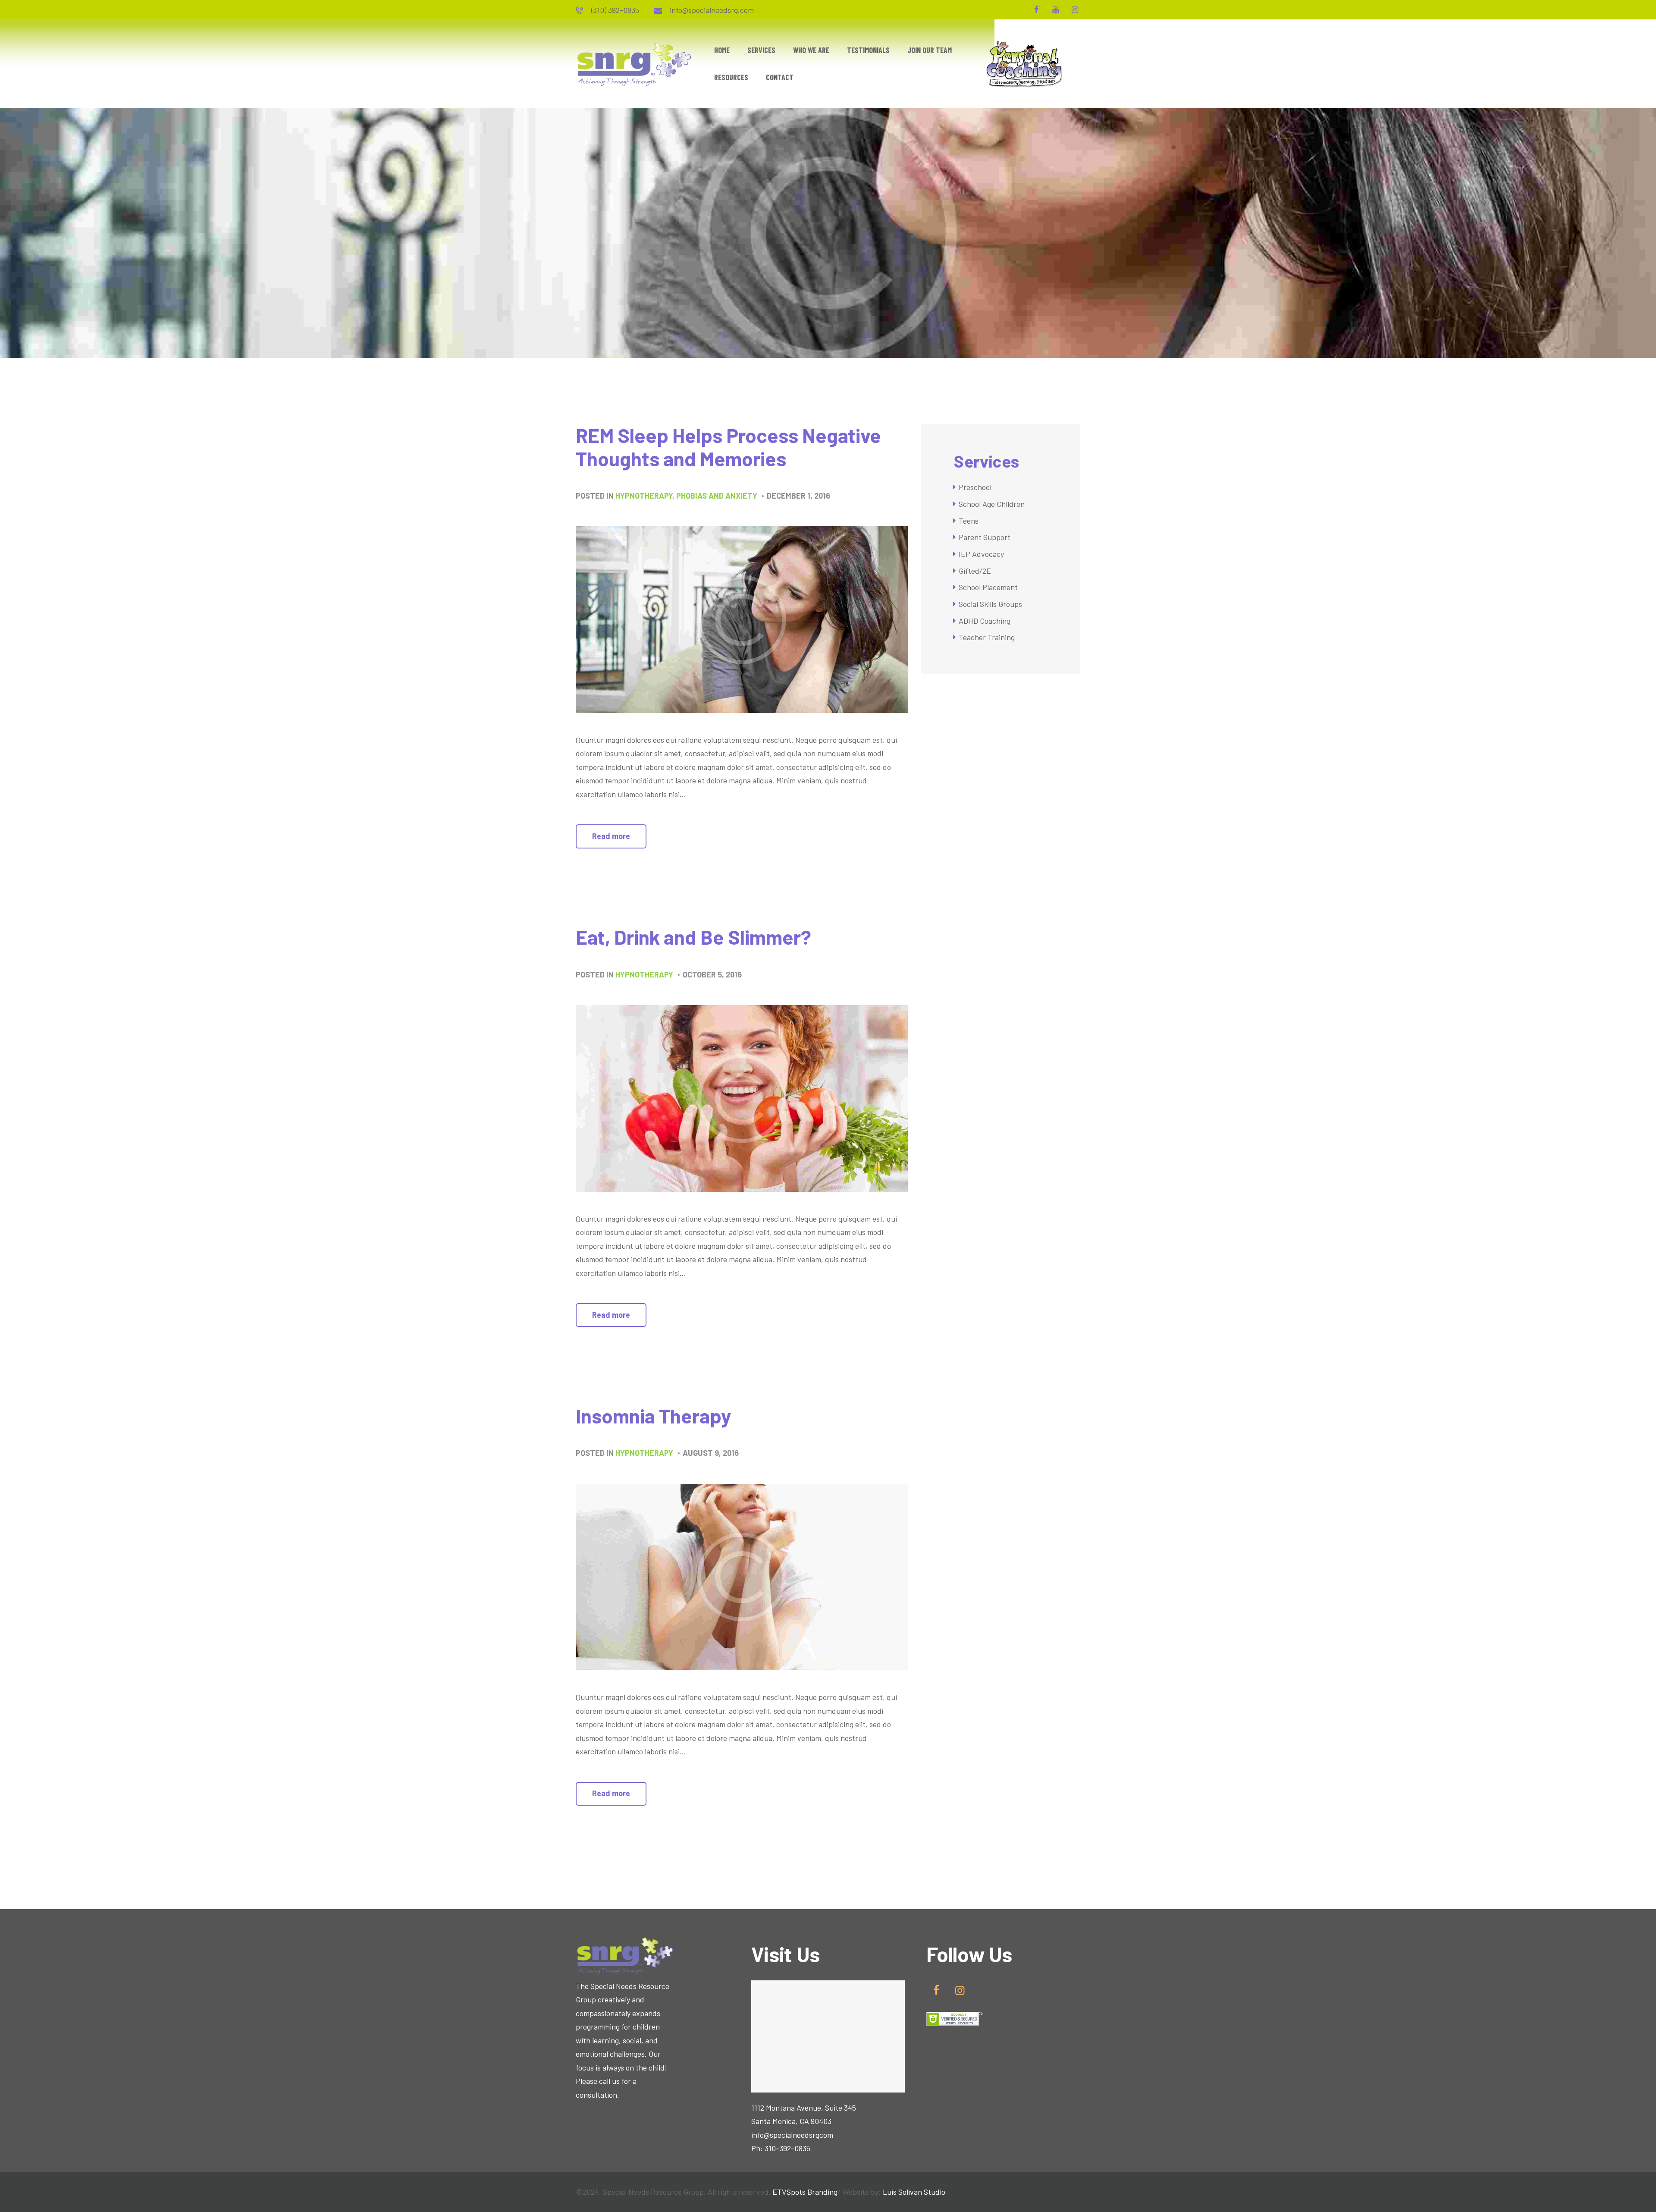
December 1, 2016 (798, 496)
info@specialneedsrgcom (792, 2135)
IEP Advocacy (981, 554)
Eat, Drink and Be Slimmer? (693, 937)
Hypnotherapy (644, 496)
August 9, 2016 (711, 1453)
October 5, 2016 (712, 974)
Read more (611, 836)
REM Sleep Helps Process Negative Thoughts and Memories (728, 447)
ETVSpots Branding (805, 2192)
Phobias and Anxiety (717, 496)
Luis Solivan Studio (914, 2192)
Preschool (975, 487)
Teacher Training (987, 637)
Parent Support (985, 537)
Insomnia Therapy (653, 1416)
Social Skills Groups (990, 604)
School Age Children (992, 504)
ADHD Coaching (985, 621)
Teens (969, 521)
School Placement (988, 587)
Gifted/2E (975, 571)
